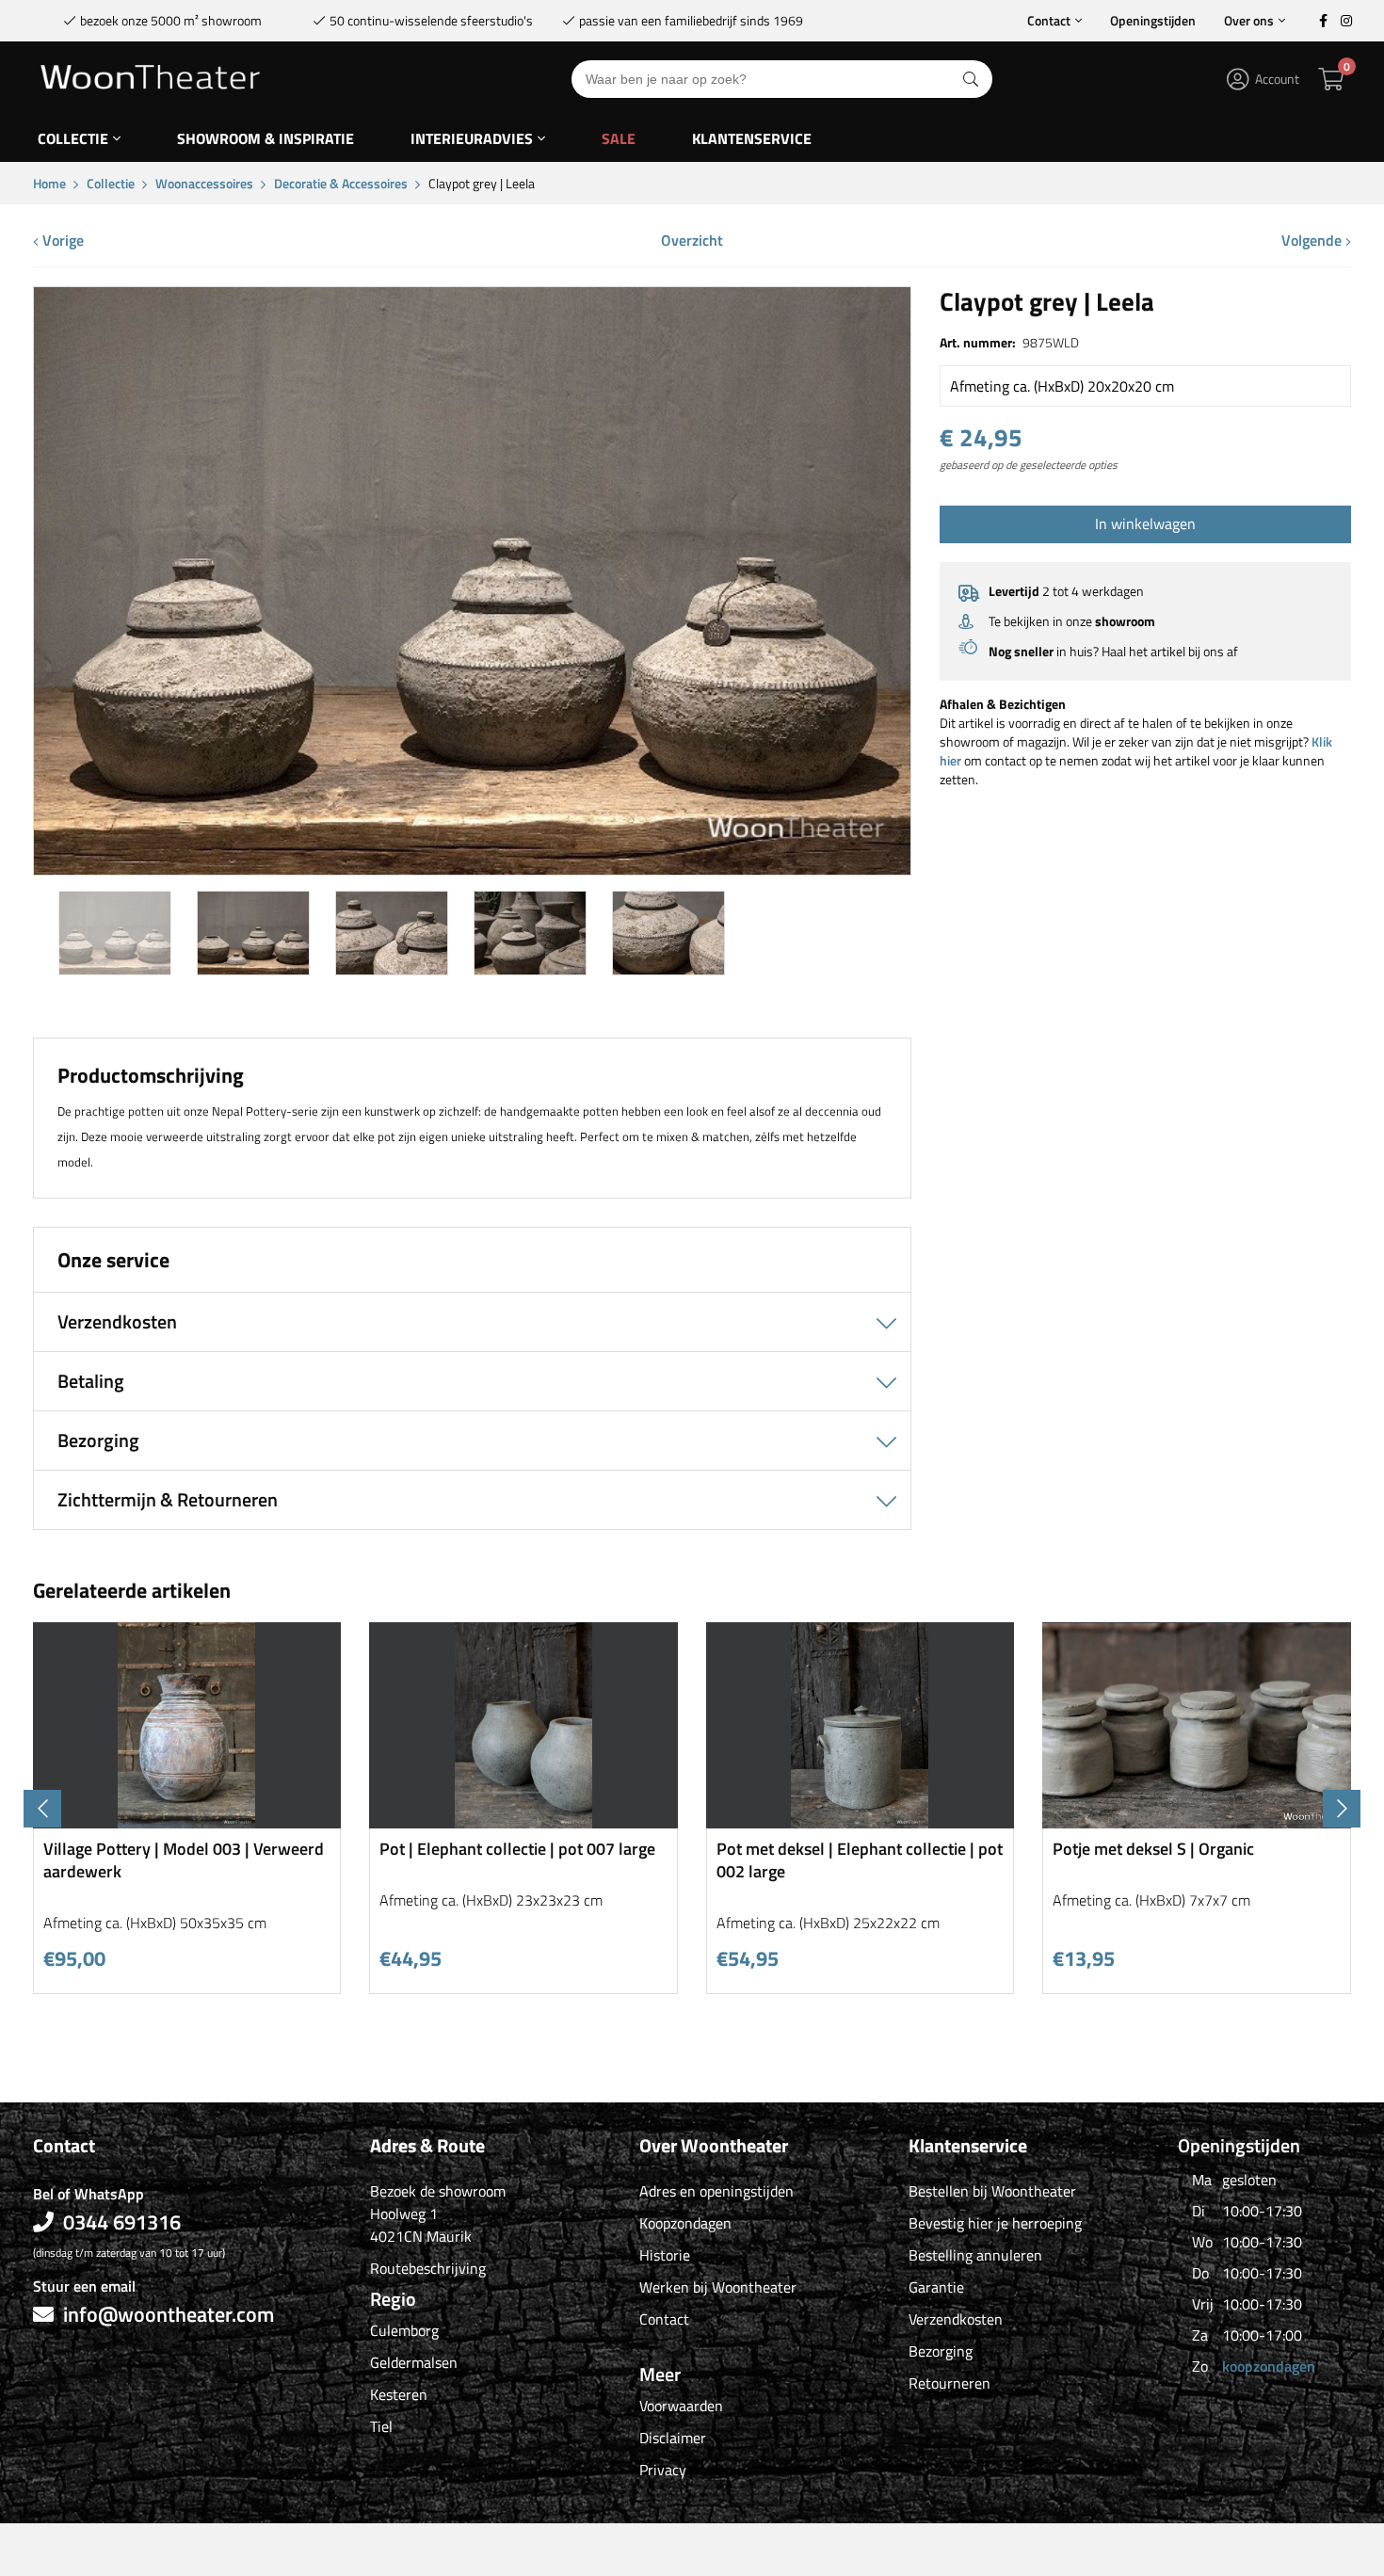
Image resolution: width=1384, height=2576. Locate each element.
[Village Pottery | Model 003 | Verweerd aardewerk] (187, 1821)
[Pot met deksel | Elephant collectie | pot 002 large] (861, 1821)
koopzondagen (1269, 2366)
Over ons (1249, 20)
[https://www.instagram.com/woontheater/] (1346, 21)
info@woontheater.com (169, 2314)
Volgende (1313, 240)
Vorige (61, 240)
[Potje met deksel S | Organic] (1197, 1821)
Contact (1049, 20)
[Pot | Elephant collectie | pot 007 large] (523, 1821)
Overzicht (692, 240)
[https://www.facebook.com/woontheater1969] (1323, 21)
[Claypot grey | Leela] (472, 868)
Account (1277, 79)
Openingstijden (1153, 20)
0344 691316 (122, 2222)
